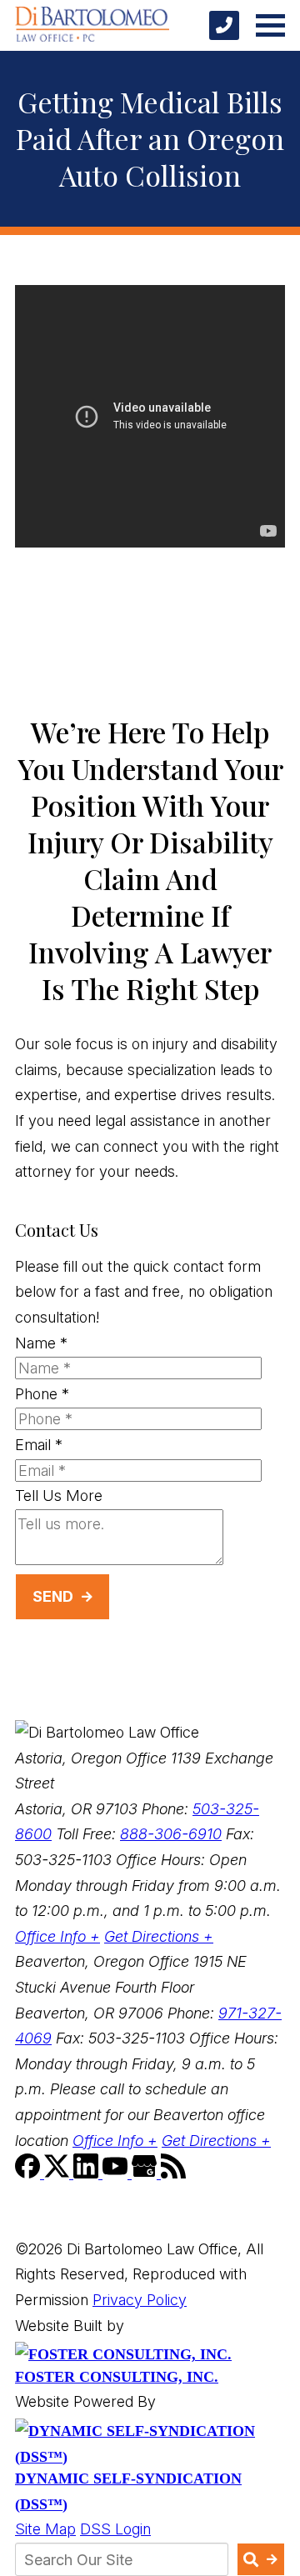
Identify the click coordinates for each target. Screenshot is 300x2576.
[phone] (224, 25)
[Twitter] (59, 2173)
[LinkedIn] (88, 2173)
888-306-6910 (171, 1834)
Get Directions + (159, 1936)
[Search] (261, 2559)
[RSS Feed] (173, 2173)
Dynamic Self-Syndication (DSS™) (128, 2491)
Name (41, 1343)
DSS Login (115, 2529)
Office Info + (57, 1936)
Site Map (45, 2529)
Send (53, 1596)
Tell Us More (59, 1496)
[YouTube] (117, 2173)
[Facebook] (30, 2173)
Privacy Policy (140, 2300)
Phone (42, 1394)
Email (39, 1445)
